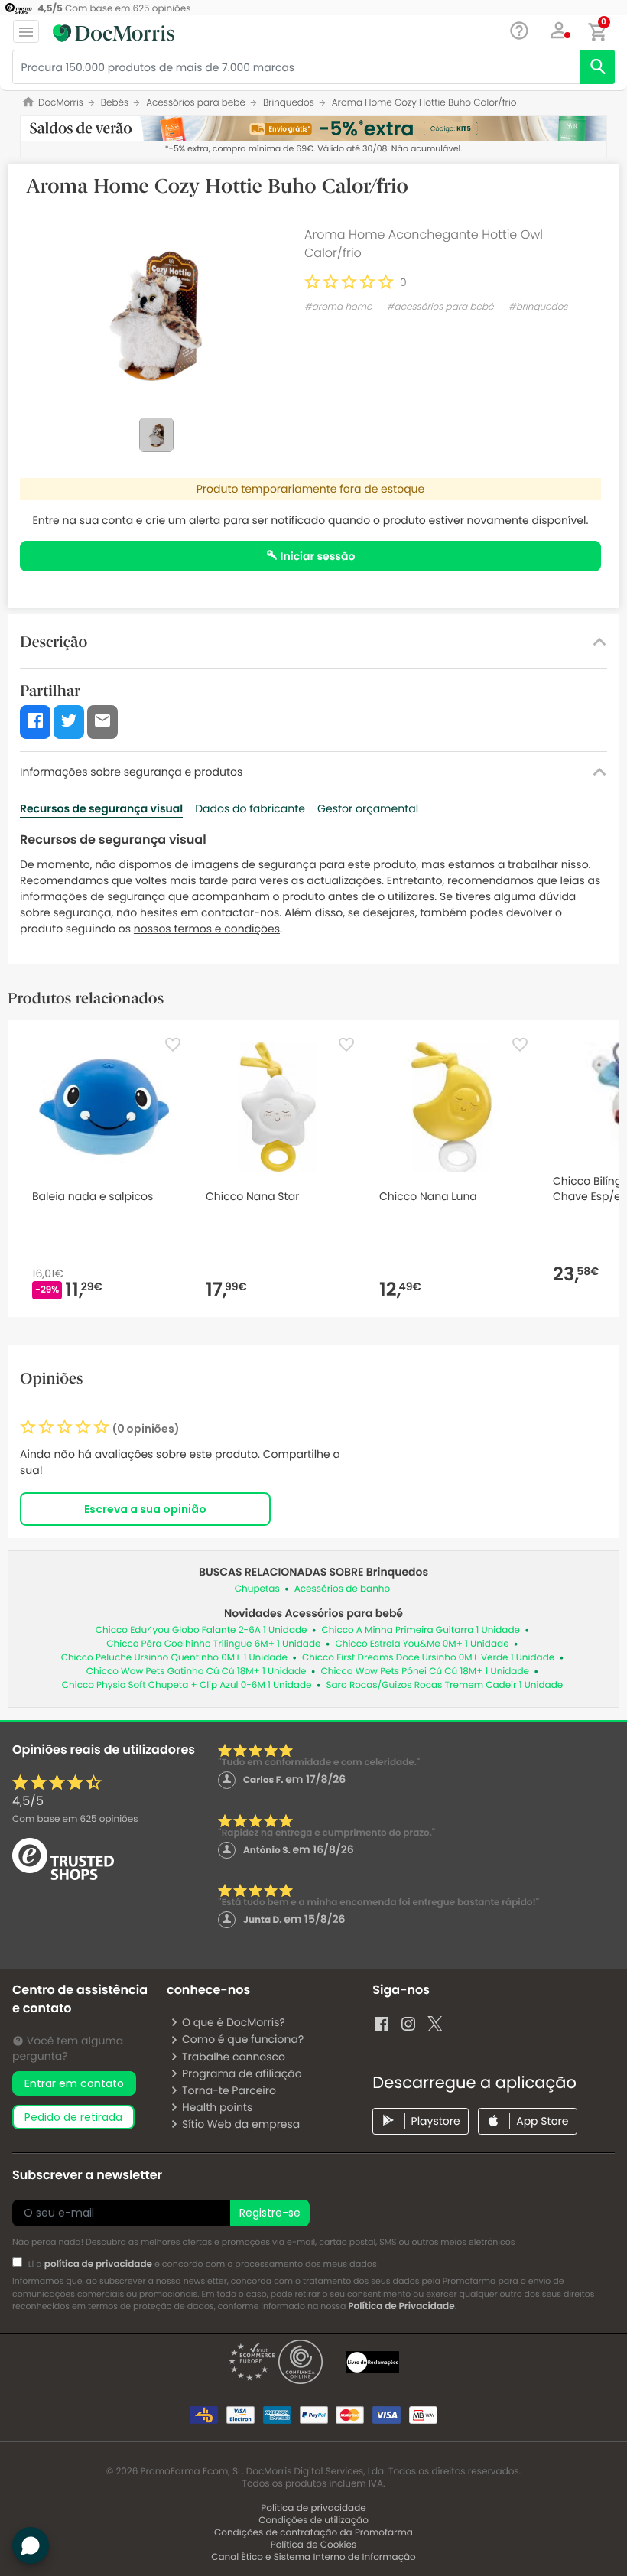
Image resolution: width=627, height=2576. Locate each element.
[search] (598, 67)
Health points (217, 2107)
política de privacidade (98, 2264)
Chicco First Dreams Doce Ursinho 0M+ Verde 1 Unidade (428, 1658)
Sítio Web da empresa (241, 2124)
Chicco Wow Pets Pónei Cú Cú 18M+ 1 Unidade (425, 1672)
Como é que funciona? (243, 2039)
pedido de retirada (73, 2117)
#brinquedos (538, 307)
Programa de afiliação (242, 2073)
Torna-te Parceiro (229, 2090)
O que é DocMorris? (234, 2022)
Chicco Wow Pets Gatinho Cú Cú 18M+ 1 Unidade (197, 1672)
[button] (559, 31)
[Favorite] (173, 1045)
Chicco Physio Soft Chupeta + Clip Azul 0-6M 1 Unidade (187, 1685)
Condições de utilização (313, 2521)
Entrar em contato (74, 2083)
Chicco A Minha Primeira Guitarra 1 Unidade (421, 1630)
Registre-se (270, 2213)
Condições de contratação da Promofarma (313, 2533)
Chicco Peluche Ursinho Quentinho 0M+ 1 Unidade (174, 1658)
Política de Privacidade (401, 2306)
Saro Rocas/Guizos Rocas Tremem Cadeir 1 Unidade (444, 1685)
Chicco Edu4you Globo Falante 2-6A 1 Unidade (201, 1630)
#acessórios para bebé (440, 307)
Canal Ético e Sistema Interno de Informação (313, 2557)
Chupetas (257, 1589)
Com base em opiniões (75, 1819)
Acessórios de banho (342, 1589)
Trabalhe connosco (234, 2057)
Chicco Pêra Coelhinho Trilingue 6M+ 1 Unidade (213, 1644)
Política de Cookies (314, 2545)
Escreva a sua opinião (145, 1509)
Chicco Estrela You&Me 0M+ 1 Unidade (422, 1644)
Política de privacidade (313, 2508)
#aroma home (338, 307)
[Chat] (520, 31)
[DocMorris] (114, 33)
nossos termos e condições (207, 929)
